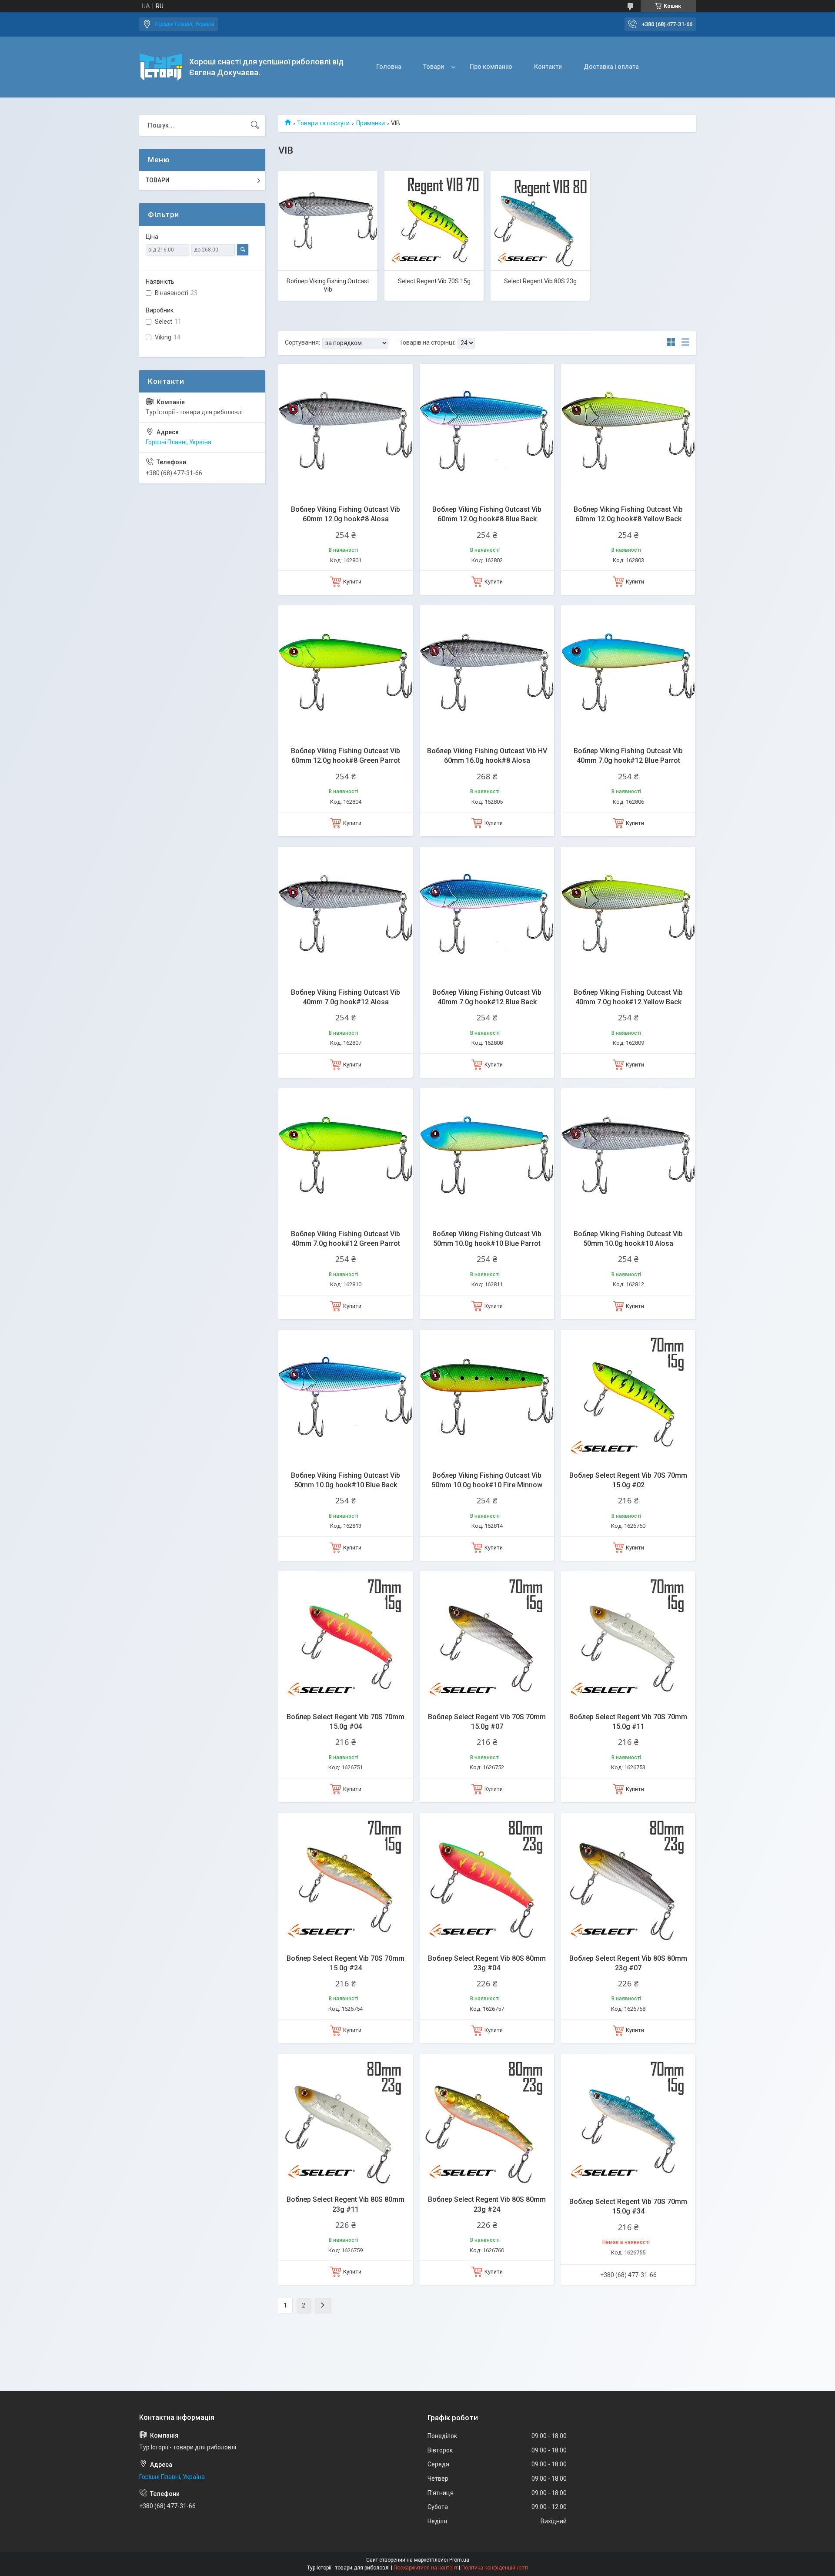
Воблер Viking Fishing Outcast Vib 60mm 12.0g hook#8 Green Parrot (346, 756)
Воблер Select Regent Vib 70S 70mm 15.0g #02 (628, 1480)
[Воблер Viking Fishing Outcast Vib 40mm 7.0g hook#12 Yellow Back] (628, 914)
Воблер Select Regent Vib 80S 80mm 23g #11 (346, 2204)
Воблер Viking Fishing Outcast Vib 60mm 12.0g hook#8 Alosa (346, 514)
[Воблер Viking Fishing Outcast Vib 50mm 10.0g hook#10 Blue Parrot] (487, 1156)
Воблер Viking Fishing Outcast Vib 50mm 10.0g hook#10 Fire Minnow (487, 1480)
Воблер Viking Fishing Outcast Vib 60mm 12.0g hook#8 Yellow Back (628, 514)
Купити (352, 582)
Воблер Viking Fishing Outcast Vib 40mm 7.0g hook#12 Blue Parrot (628, 756)
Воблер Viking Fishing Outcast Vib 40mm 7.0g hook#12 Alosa (346, 997)
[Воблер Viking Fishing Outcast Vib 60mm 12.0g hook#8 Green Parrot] (346, 673)
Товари (434, 67)
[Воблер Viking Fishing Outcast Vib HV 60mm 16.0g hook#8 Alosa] (487, 673)
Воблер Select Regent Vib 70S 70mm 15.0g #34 (628, 2206)
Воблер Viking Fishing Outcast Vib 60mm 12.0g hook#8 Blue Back (487, 514)
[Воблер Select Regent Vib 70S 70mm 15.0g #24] (346, 1880)
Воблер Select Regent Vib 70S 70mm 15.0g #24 (346, 1963)
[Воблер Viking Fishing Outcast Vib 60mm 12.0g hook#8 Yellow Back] (628, 431)
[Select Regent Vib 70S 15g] (434, 221)
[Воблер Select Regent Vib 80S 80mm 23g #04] (487, 1880)
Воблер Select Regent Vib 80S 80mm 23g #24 (487, 2204)
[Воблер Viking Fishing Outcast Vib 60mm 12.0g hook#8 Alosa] (346, 431)
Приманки (371, 123)
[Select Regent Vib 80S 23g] (540, 221)
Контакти (548, 67)
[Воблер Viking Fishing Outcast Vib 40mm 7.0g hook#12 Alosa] (346, 914)
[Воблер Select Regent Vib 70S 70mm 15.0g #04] (346, 1639)
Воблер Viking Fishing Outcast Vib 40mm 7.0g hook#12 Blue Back (487, 997)
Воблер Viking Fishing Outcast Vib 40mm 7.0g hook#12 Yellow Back (628, 997)
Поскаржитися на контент (426, 2568)
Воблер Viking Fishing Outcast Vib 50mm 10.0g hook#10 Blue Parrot (487, 1239)
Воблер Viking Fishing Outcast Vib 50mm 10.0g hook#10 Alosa (628, 1239)
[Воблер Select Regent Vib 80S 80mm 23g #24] (487, 2121)
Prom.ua (459, 2560)
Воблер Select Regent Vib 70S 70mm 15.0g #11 (628, 1722)
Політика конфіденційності (495, 2568)
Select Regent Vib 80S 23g (540, 281)
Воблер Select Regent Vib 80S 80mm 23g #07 (628, 1963)
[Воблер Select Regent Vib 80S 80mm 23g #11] (346, 2121)
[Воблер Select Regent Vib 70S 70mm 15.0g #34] (628, 2121)
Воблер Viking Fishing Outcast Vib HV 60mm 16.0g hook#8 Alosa (487, 756)
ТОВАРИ (158, 180)
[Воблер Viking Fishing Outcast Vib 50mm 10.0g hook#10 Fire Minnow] (487, 1397)
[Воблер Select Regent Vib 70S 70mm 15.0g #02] (628, 1397)
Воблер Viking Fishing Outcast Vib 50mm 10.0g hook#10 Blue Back (346, 1480)
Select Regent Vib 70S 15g (434, 281)
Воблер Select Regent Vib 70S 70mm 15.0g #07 (487, 1722)
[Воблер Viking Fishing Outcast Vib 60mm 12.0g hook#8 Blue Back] (487, 431)
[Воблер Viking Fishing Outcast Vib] (328, 221)
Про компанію (491, 67)
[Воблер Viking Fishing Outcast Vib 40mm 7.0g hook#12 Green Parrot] (346, 1156)
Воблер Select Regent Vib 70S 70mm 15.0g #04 (346, 1722)
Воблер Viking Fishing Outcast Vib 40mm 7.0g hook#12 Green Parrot (346, 1239)
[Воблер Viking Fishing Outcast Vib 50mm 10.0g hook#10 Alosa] (628, 1156)
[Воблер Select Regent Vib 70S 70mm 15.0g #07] (487, 1639)
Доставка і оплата (611, 67)
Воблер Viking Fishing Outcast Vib (328, 285)
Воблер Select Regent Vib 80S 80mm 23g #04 (487, 1963)
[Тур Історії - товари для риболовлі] (161, 67)
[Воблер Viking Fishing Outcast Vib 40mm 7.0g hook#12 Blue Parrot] (628, 673)
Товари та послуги (323, 123)
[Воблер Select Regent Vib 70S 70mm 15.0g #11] (628, 1639)
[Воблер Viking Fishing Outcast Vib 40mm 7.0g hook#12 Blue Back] (487, 914)
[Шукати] (255, 125)
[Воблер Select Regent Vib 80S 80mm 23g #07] (628, 1880)
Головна (389, 67)
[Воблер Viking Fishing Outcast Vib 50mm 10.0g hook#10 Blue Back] (346, 1397)
